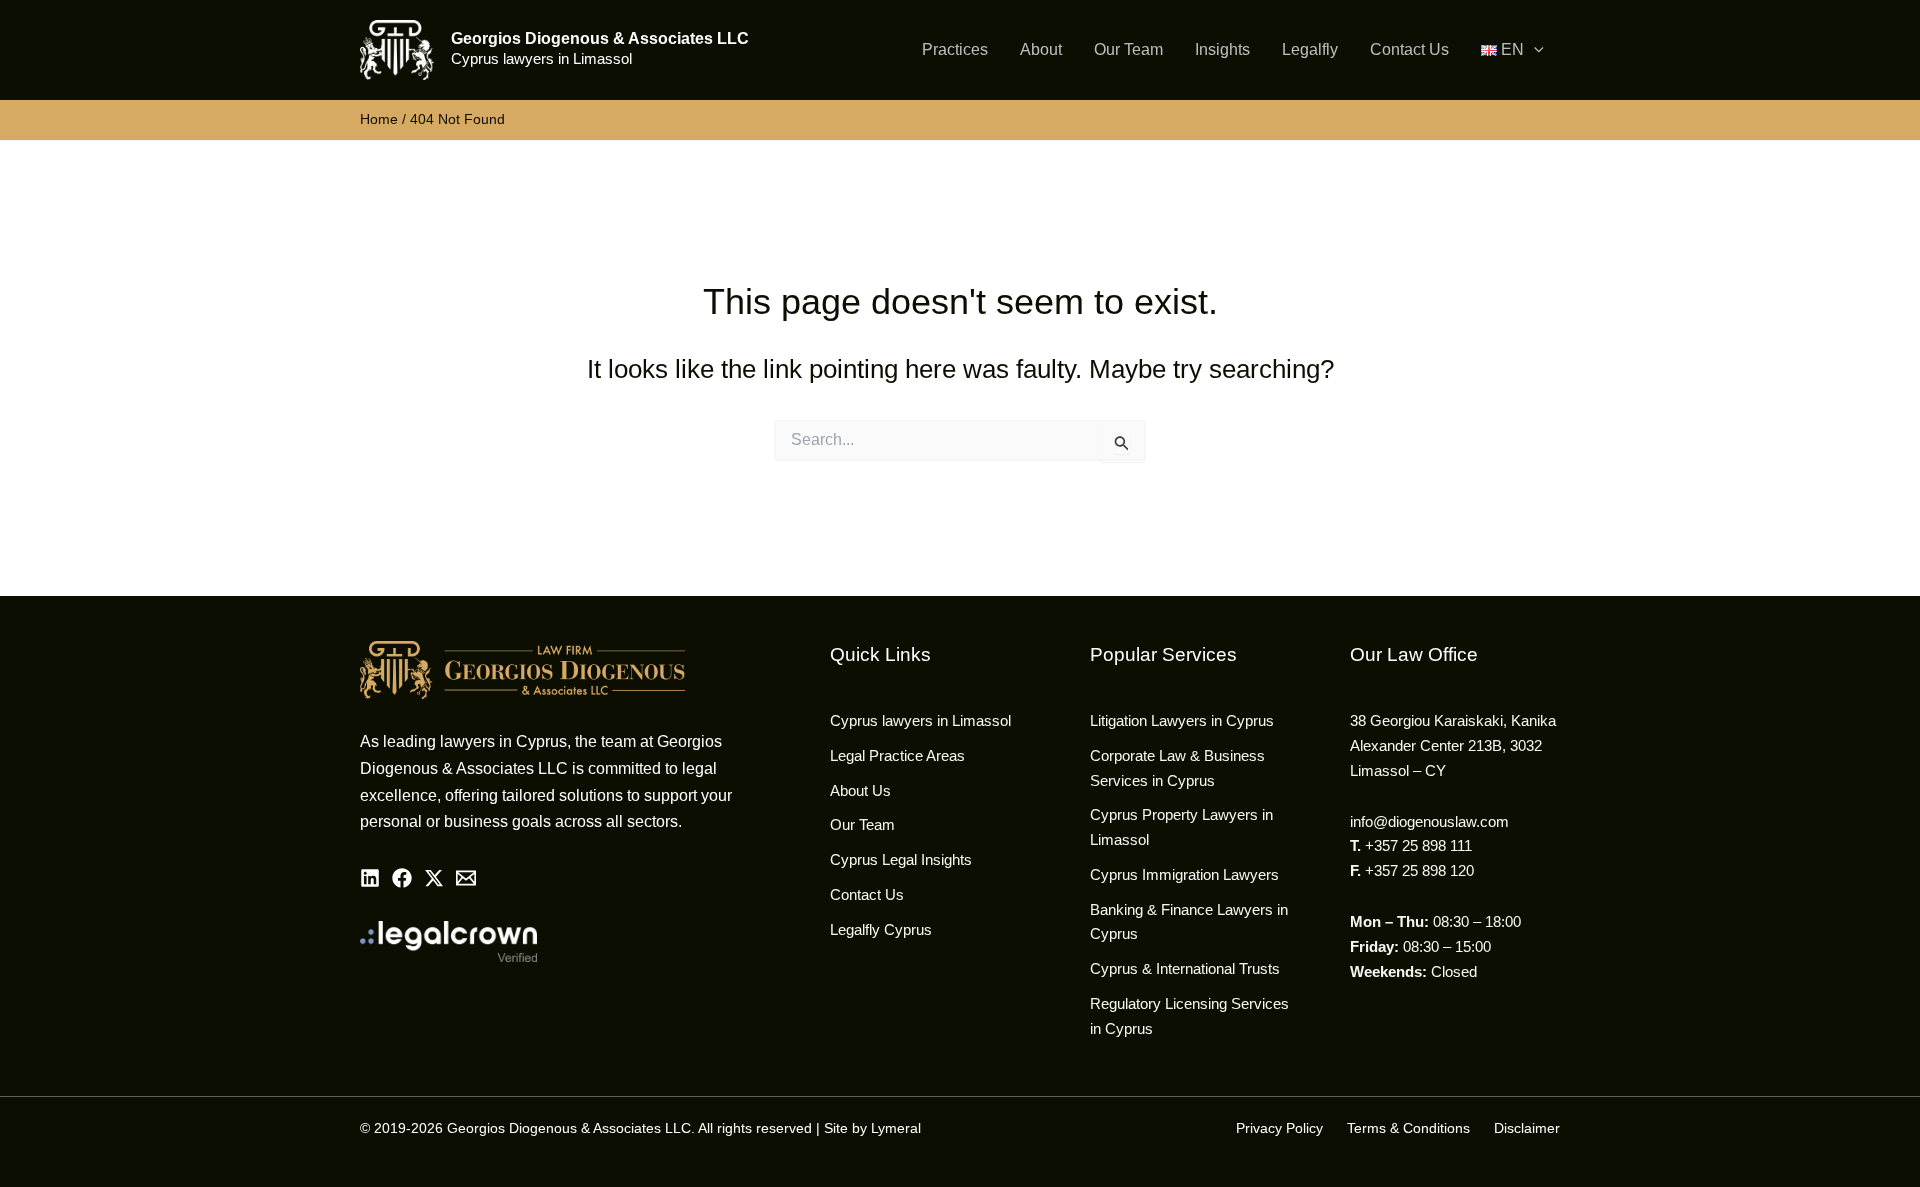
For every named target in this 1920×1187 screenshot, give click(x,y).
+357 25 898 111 (1418, 845)
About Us (860, 790)
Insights (1222, 49)
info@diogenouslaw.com (1429, 821)
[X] (434, 878)
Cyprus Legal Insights (901, 859)
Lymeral (896, 1128)
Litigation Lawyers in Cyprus (1182, 720)
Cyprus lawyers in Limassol (920, 720)
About (1041, 49)
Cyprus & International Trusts (1185, 968)
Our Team (1128, 49)
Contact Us (1409, 49)
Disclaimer (1527, 1128)
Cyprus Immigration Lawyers (1184, 874)
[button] (1534, 50)
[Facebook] (402, 878)
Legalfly (1310, 49)
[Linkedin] (370, 878)
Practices (955, 49)
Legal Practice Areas (897, 755)
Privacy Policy (1279, 1128)
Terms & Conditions (1408, 1128)
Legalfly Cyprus (881, 929)
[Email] (466, 878)
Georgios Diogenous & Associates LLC (600, 38)
